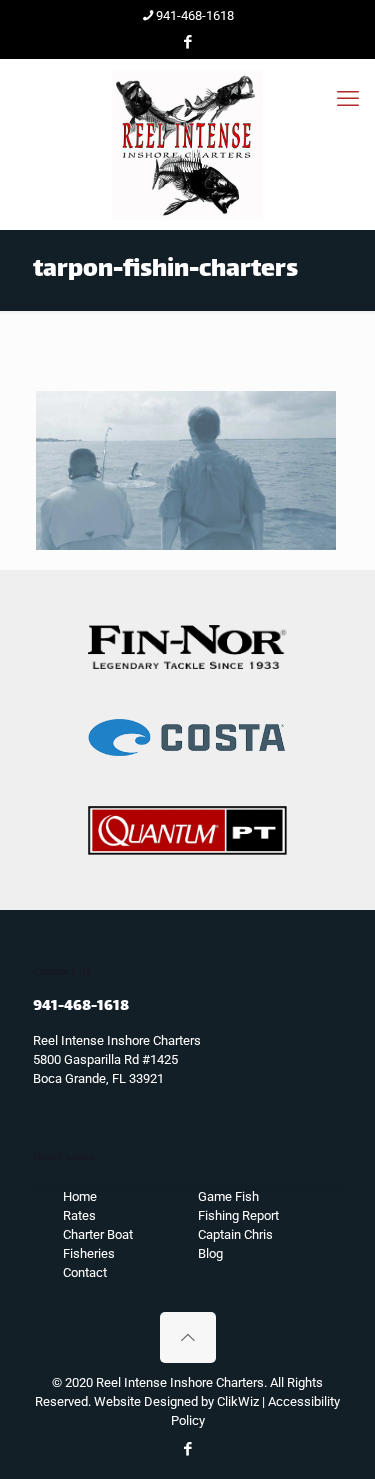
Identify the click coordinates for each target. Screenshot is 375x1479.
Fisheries (89, 1253)
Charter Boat (98, 1234)
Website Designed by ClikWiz (176, 1401)
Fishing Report (238, 1215)
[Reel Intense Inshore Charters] (187, 144)
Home (80, 1196)
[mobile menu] (348, 99)
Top (357, 1461)
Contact (85, 1272)
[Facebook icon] (188, 42)
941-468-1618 (195, 15)
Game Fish (228, 1196)
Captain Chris (235, 1234)
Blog (210, 1253)
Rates (79, 1215)
